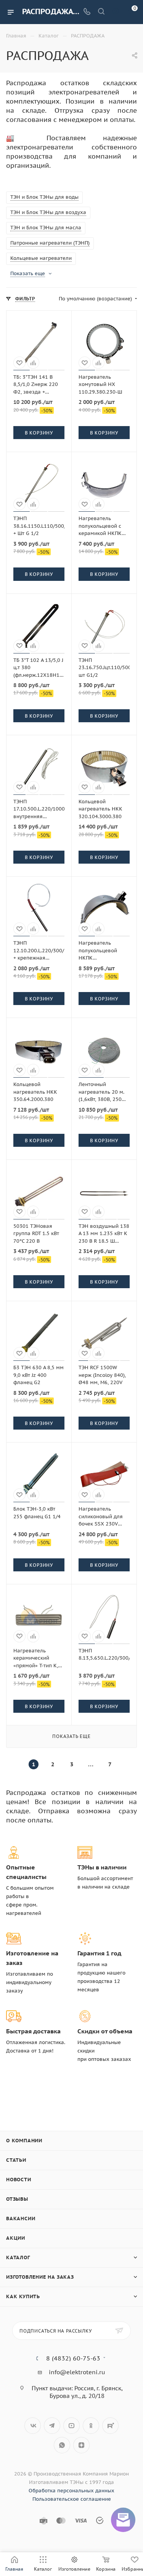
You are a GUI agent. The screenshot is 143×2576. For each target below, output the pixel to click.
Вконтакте (33, 2426)
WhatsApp (62, 2445)
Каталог (18, 2257)
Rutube (110, 2426)
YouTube (71, 2426)
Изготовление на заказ (40, 2277)
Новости (19, 2180)
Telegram (52, 2426)
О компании (24, 2141)
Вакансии (21, 2219)
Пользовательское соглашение (72, 2499)
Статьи (16, 2160)
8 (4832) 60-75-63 (73, 2358)
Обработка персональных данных (71, 2491)
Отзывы (17, 2199)
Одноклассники (91, 2426)
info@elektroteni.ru (77, 2372)
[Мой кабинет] (116, 12)
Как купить (23, 2296)
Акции (16, 2238)
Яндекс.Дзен (81, 2445)
